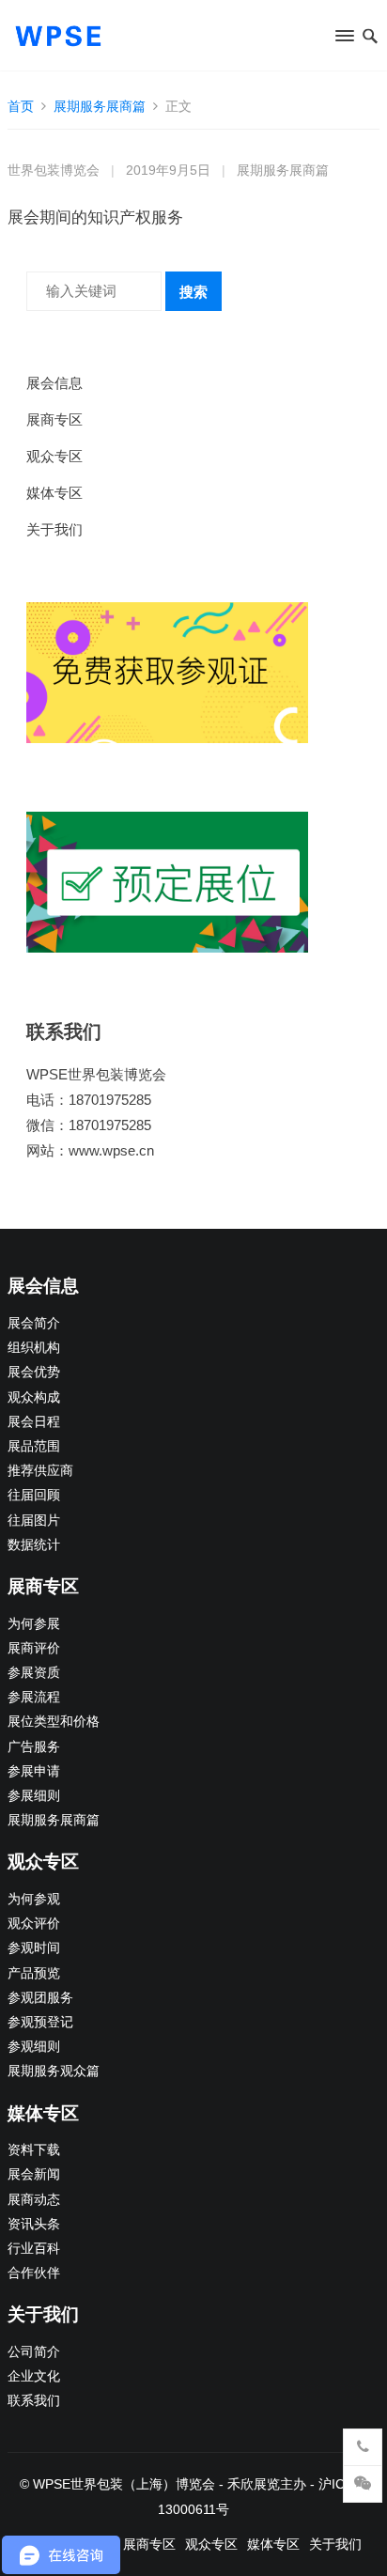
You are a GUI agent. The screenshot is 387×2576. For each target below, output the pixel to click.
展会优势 (34, 1372)
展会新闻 (34, 2174)
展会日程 (34, 1422)
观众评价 (34, 1924)
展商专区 (54, 419)
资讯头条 (34, 2224)
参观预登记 (40, 2022)
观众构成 (34, 1397)
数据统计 (34, 1545)
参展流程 (34, 1697)
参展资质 (34, 1673)
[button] (343, 39)
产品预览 (34, 1973)
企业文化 (34, 2376)
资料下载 (34, 2150)
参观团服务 (40, 1998)
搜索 (193, 292)
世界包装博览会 (54, 171)
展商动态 (34, 2200)
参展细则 (34, 1796)
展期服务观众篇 (54, 2071)
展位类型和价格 (54, 1722)
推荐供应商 (40, 1471)
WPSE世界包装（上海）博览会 (124, 2484)
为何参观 (34, 1899)
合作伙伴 (34, 2273)
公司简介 (34, 2352)
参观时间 (34, 1948)
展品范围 (34, 1446)
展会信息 (54, 383)
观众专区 (54, 456)
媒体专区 (54, 493)
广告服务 (34, 1747)
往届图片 (34, 1521)
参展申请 (34, 1771)
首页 (21, 106)
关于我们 (54, 529)
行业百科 (34, 2249)
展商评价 (34, 1648)
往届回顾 (34, 1495)
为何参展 (34, 1624)
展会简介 (34, 1323)
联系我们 (34, 2401)
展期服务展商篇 (100, 106)
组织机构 (34, 1348)
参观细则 (34, 2047)
